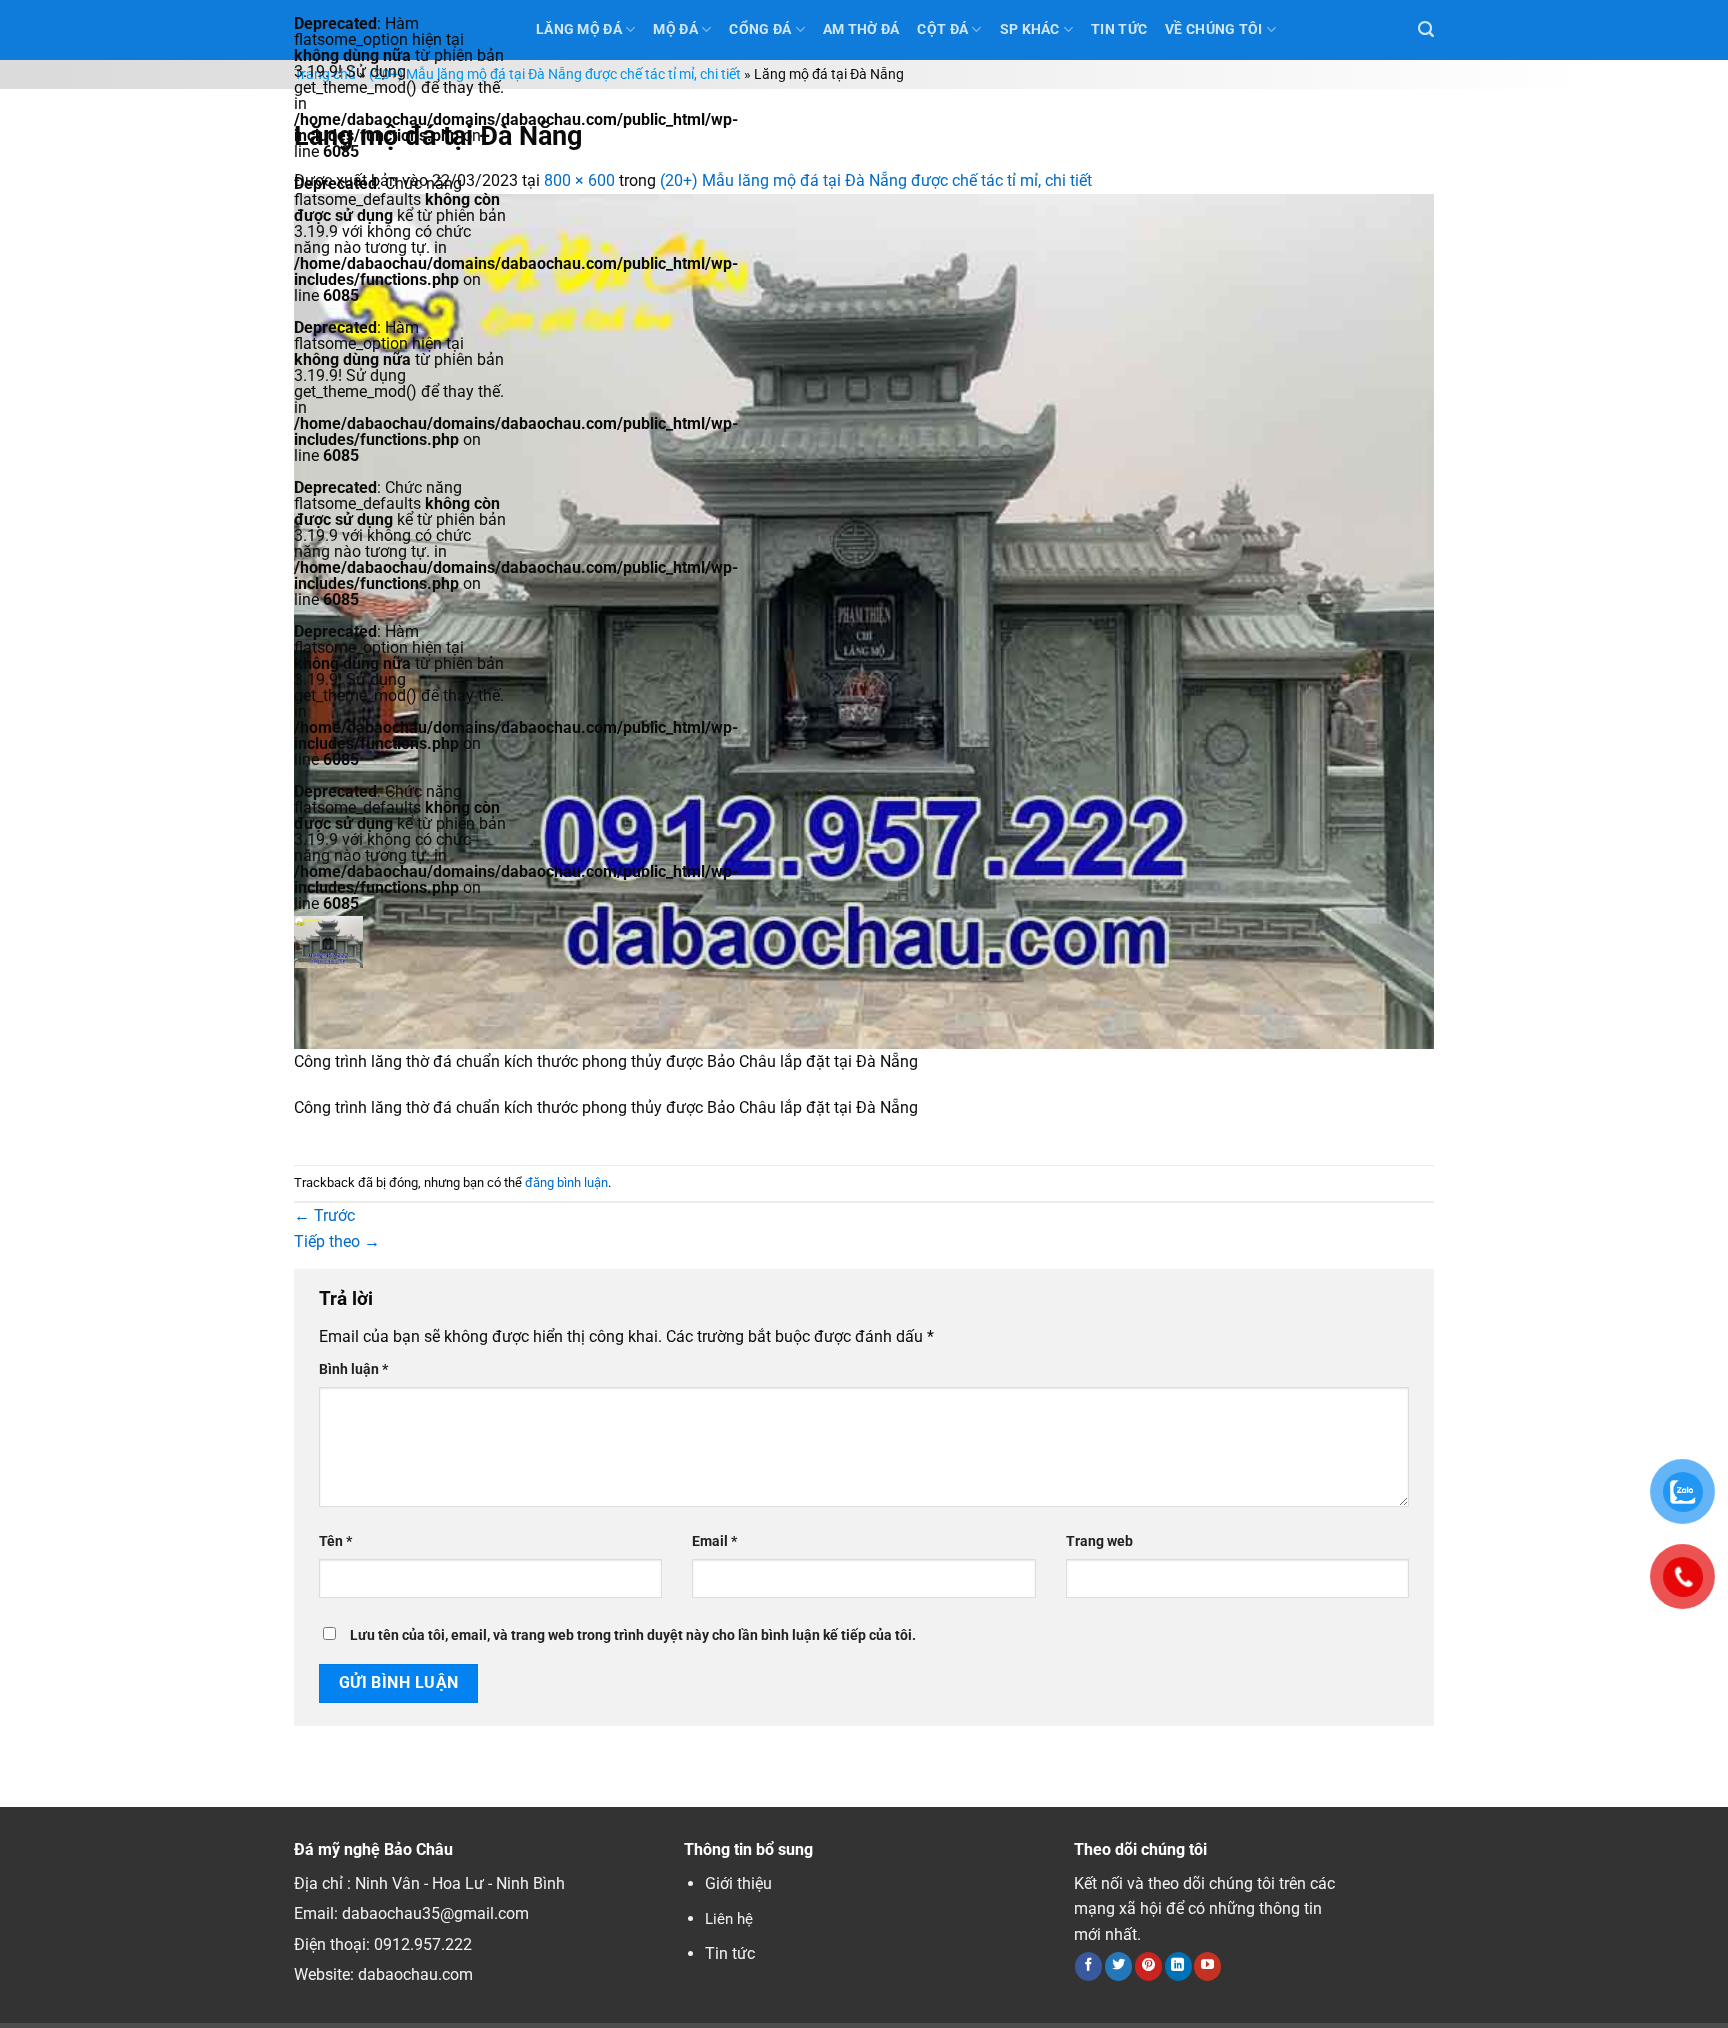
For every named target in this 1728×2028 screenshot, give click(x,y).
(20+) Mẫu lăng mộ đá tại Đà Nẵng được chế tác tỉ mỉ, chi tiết (555, 74)
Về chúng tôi (1213, 29)
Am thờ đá (861, 29)
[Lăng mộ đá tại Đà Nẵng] (864, 619)
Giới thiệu (738, 1883)
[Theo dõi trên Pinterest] (1148, 1966)
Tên (335, 1541)
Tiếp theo (337, 1241)
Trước (324, 1215)
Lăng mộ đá (579, 29)
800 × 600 (579, 180)
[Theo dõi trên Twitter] (1118, 1966)
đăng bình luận (566, 1182)
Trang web (1099, 1541)
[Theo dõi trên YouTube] (1207, 1966)
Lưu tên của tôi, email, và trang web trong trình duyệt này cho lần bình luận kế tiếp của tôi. (633, 1635)
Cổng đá (760, 29)
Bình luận (353, 1369)
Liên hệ (729, 1919)
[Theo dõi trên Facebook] (1088, 1966)
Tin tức (730, 1953)
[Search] (1426, 29)
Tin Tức (1119, 29)
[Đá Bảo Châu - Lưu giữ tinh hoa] (400, 942)
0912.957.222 (423, 1944)
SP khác (1030, 29)
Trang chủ (325, 74)
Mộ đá (675, 29)
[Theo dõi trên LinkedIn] (1178, 1966)
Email (714, 1541)
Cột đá (942, 29)
